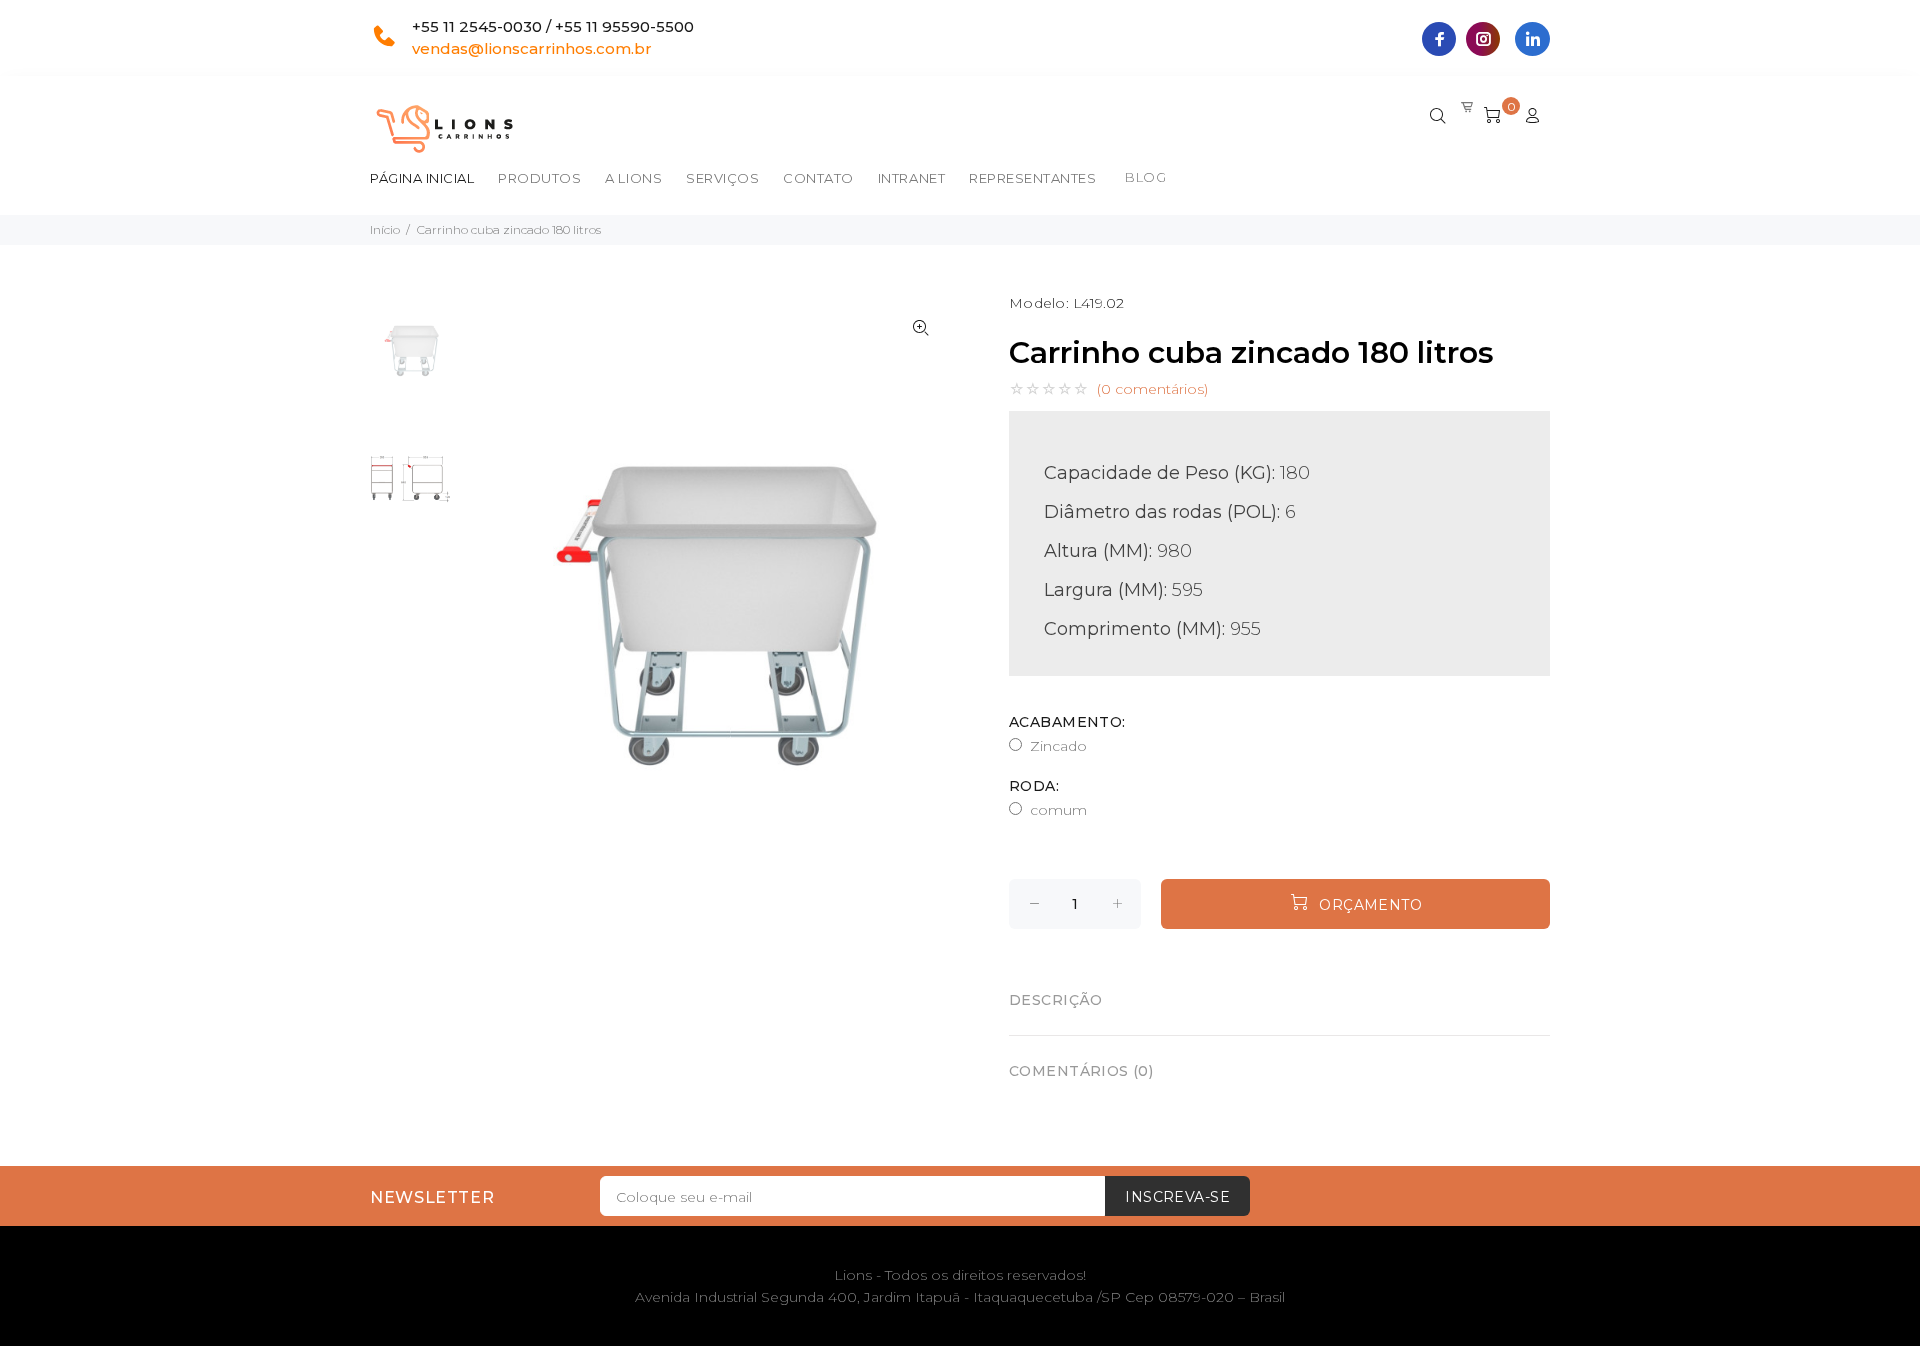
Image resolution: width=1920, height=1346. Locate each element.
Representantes (1032, 178)
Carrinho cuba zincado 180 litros (509, 229)
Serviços (722, 178)
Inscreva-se (1177, 1197)
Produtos (539, 178)
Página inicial (422, 178)
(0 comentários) (1152, 389)
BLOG (1145, 177)
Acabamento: (1067, 722)
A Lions (633, 178)
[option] (410, 361)
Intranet (911, 178)
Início (385, 229)
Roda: (1034, 786)
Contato (818, 178)
